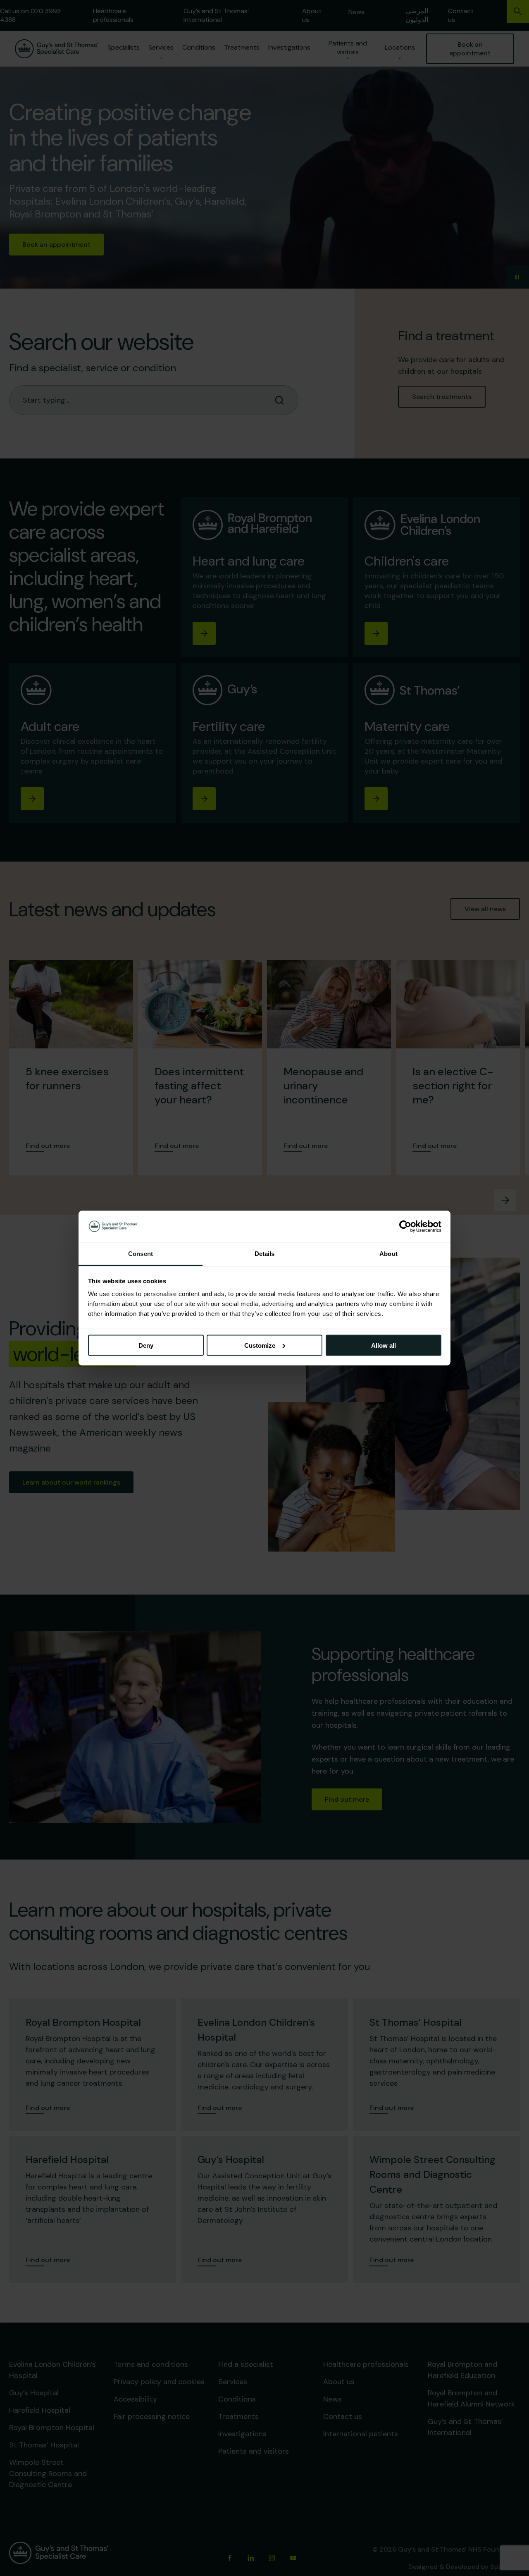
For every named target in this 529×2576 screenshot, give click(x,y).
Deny (146, 1345)
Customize (260, 1345)
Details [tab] (265, 1254)
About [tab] (388, 1254)
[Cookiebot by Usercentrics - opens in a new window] (405, 1226)
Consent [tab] (141, 1254)
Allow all (384, 1345)
